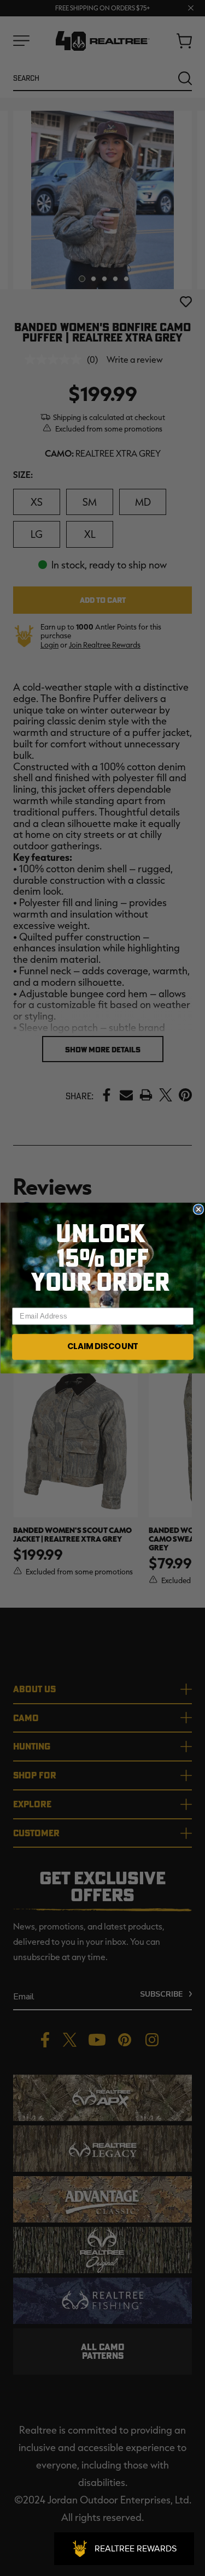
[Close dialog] (198, 1210)
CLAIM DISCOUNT (102, 1347)
